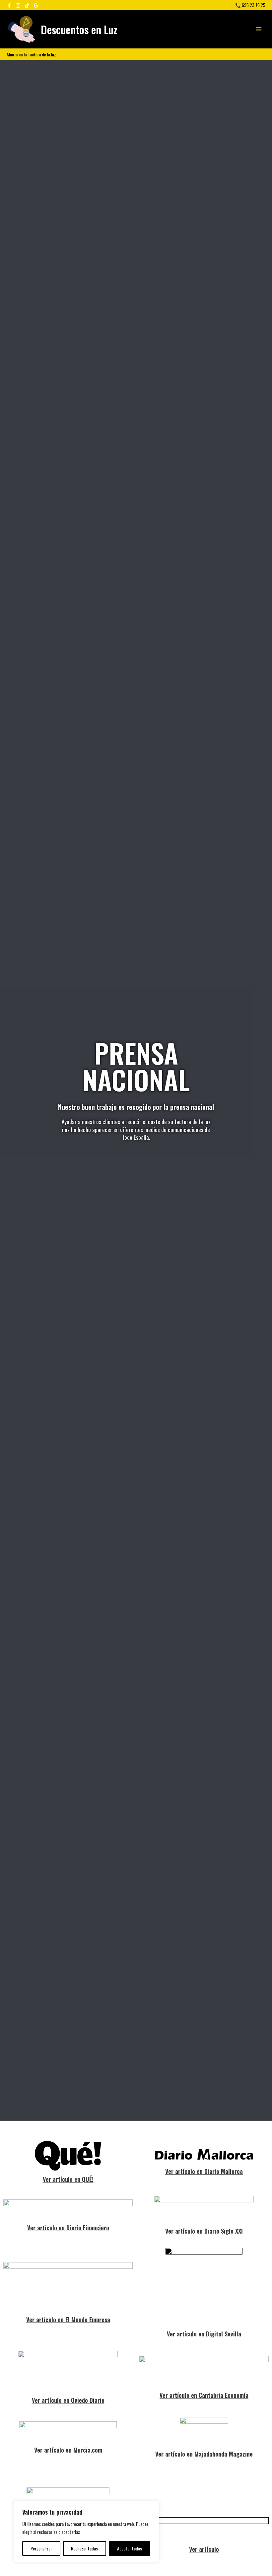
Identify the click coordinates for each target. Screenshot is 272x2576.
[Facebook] (9, 5)
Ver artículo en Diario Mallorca (204, 2171)
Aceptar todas (130, 2548)
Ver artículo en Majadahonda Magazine (204, 2454)
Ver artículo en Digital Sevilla (204, 2334)
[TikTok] (27, 5)
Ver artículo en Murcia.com (68, 2450)
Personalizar (41, 2548)
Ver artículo (204, 2549)
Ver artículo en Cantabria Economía (204, 2395)
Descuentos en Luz (79, 29)
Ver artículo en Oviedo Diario (68, 2400)
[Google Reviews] (36, 5)
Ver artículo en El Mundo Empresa (68, 2319)
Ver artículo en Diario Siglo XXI (204, 2231)
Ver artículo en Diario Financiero (68, 2227)
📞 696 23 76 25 (250, 5)
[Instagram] (18, 5)
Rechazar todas (84, 2548)
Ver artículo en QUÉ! (68, 2179)
